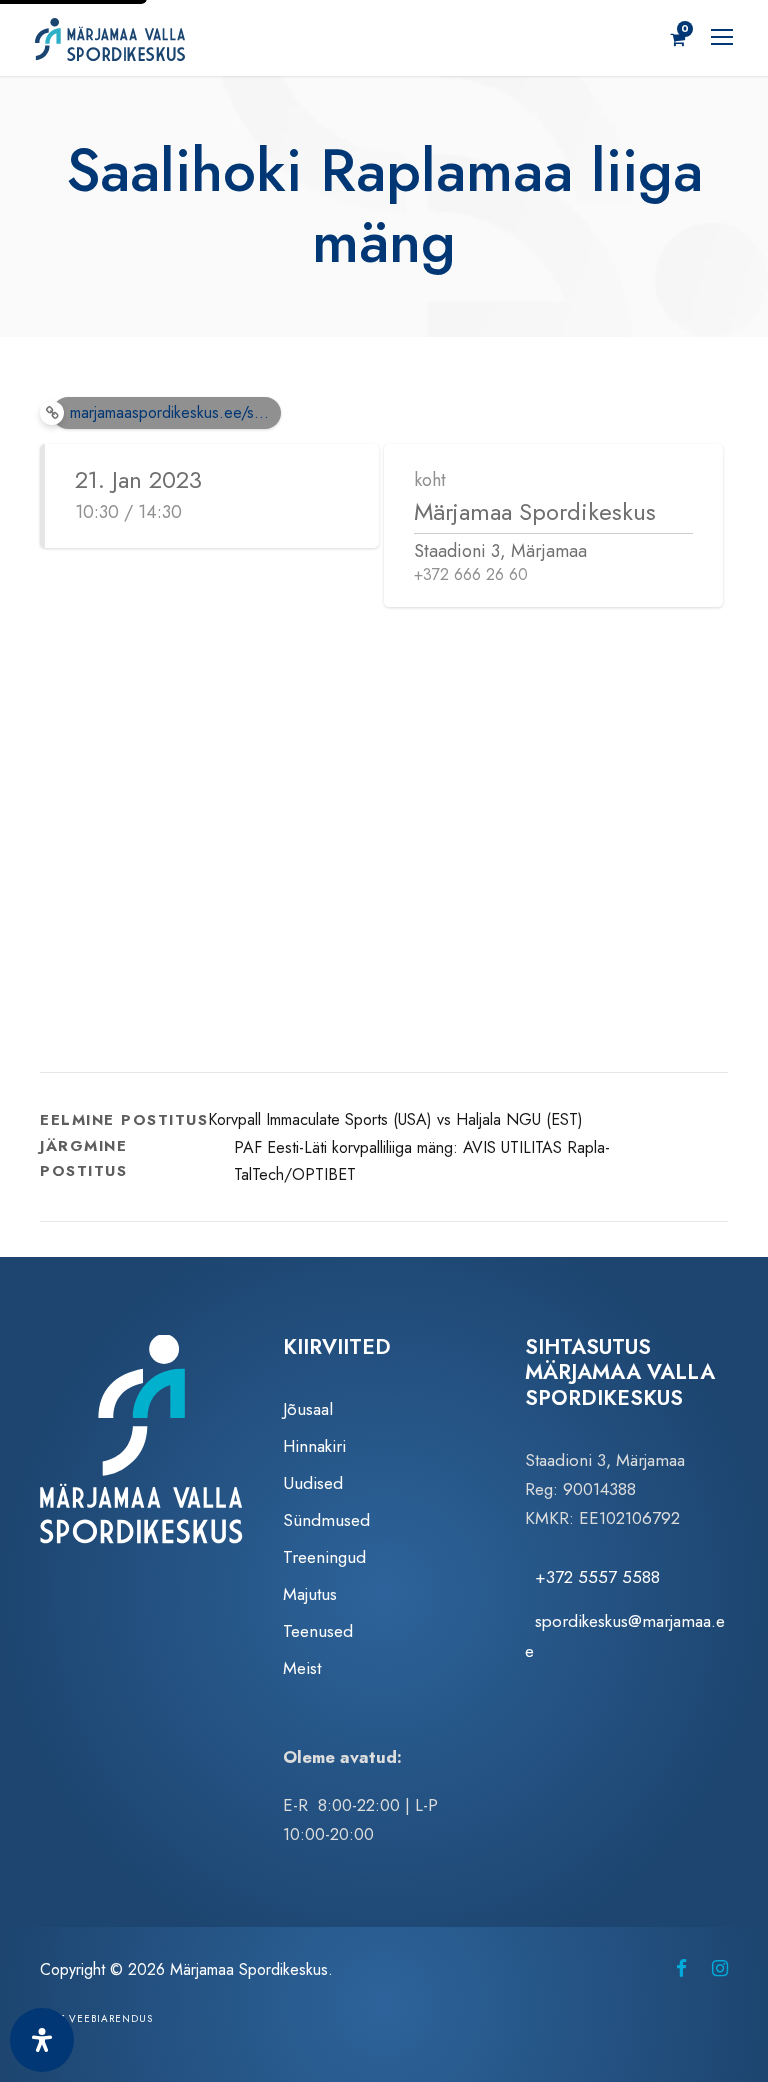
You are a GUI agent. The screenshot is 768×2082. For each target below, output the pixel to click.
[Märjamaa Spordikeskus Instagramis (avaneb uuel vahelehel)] (720, 1968)
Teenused (318, 1631)
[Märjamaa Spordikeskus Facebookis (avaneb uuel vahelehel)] (681, 1968)
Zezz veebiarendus (96, 2018)
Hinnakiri (314, 1446)
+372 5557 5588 (597, 1577)
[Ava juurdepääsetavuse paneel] (42, 2040)
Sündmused (326, 1520)
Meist (302, 1668)
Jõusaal (308, 1409)
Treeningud (324, 1557)
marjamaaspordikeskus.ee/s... (169, 412)
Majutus (310, 1594)
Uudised (313, 1483)
